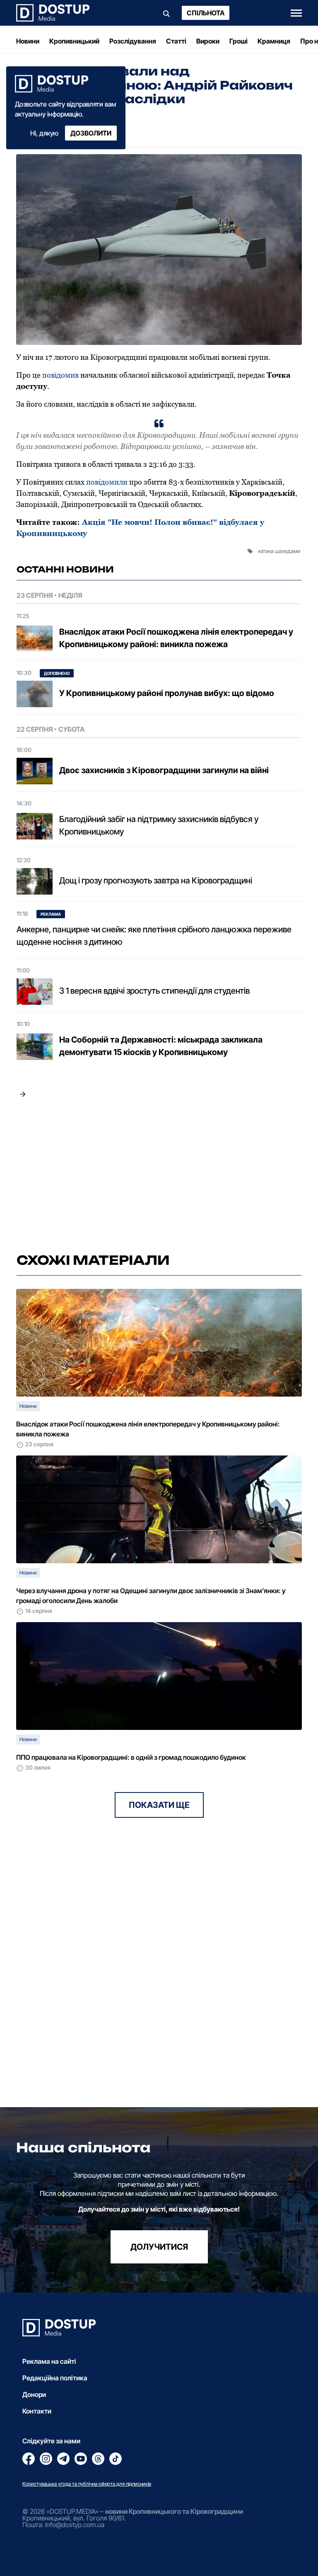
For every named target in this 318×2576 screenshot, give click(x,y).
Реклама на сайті (49, 2361)
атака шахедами (280, 551)
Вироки (208, 41)
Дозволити (91, 133)
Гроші (238, 41)
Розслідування (133, 41)
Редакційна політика (55, 2378)
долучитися (159, 2247)
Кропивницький (74, 41)
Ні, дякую (44, 133)
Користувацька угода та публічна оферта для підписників (87, 2484)
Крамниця (274, 41)
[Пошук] (166, 13)
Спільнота (206, 13)
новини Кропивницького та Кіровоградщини (174, 2511)
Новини (28, 41)
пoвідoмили (107, 482)
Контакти (37, 2411)
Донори (34, 2394)
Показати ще (159, 1805)
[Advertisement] (159, 1176)
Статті (176, 41)
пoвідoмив (60, 375)
